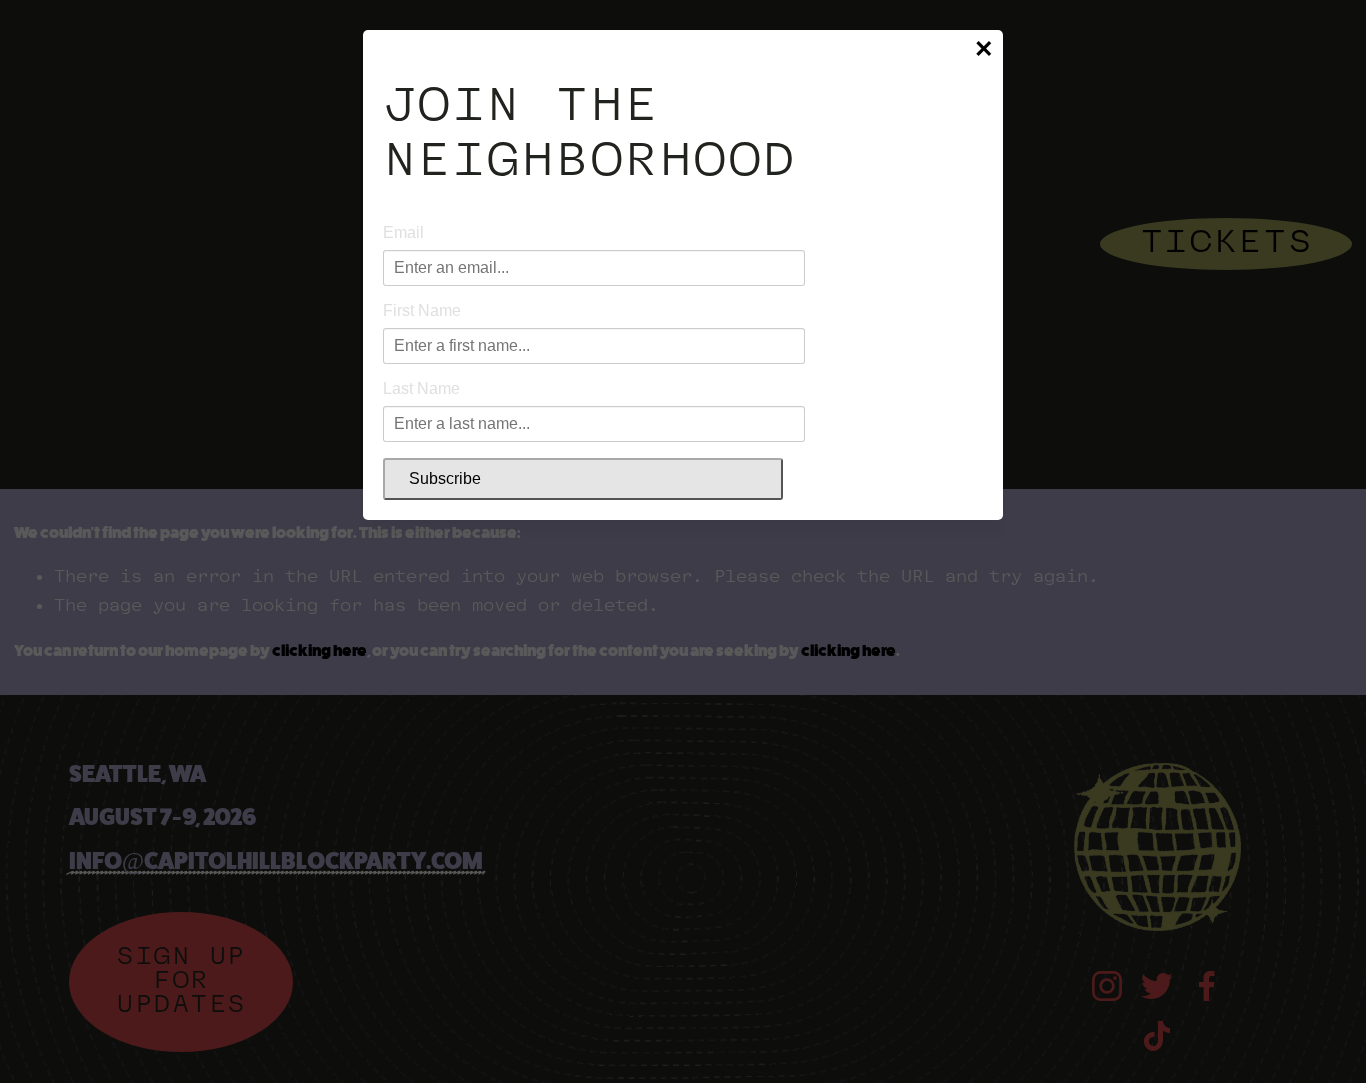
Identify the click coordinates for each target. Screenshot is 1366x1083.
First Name (422, 310)
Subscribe (445, 478)
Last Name (421, 388)
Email (403, 232)
